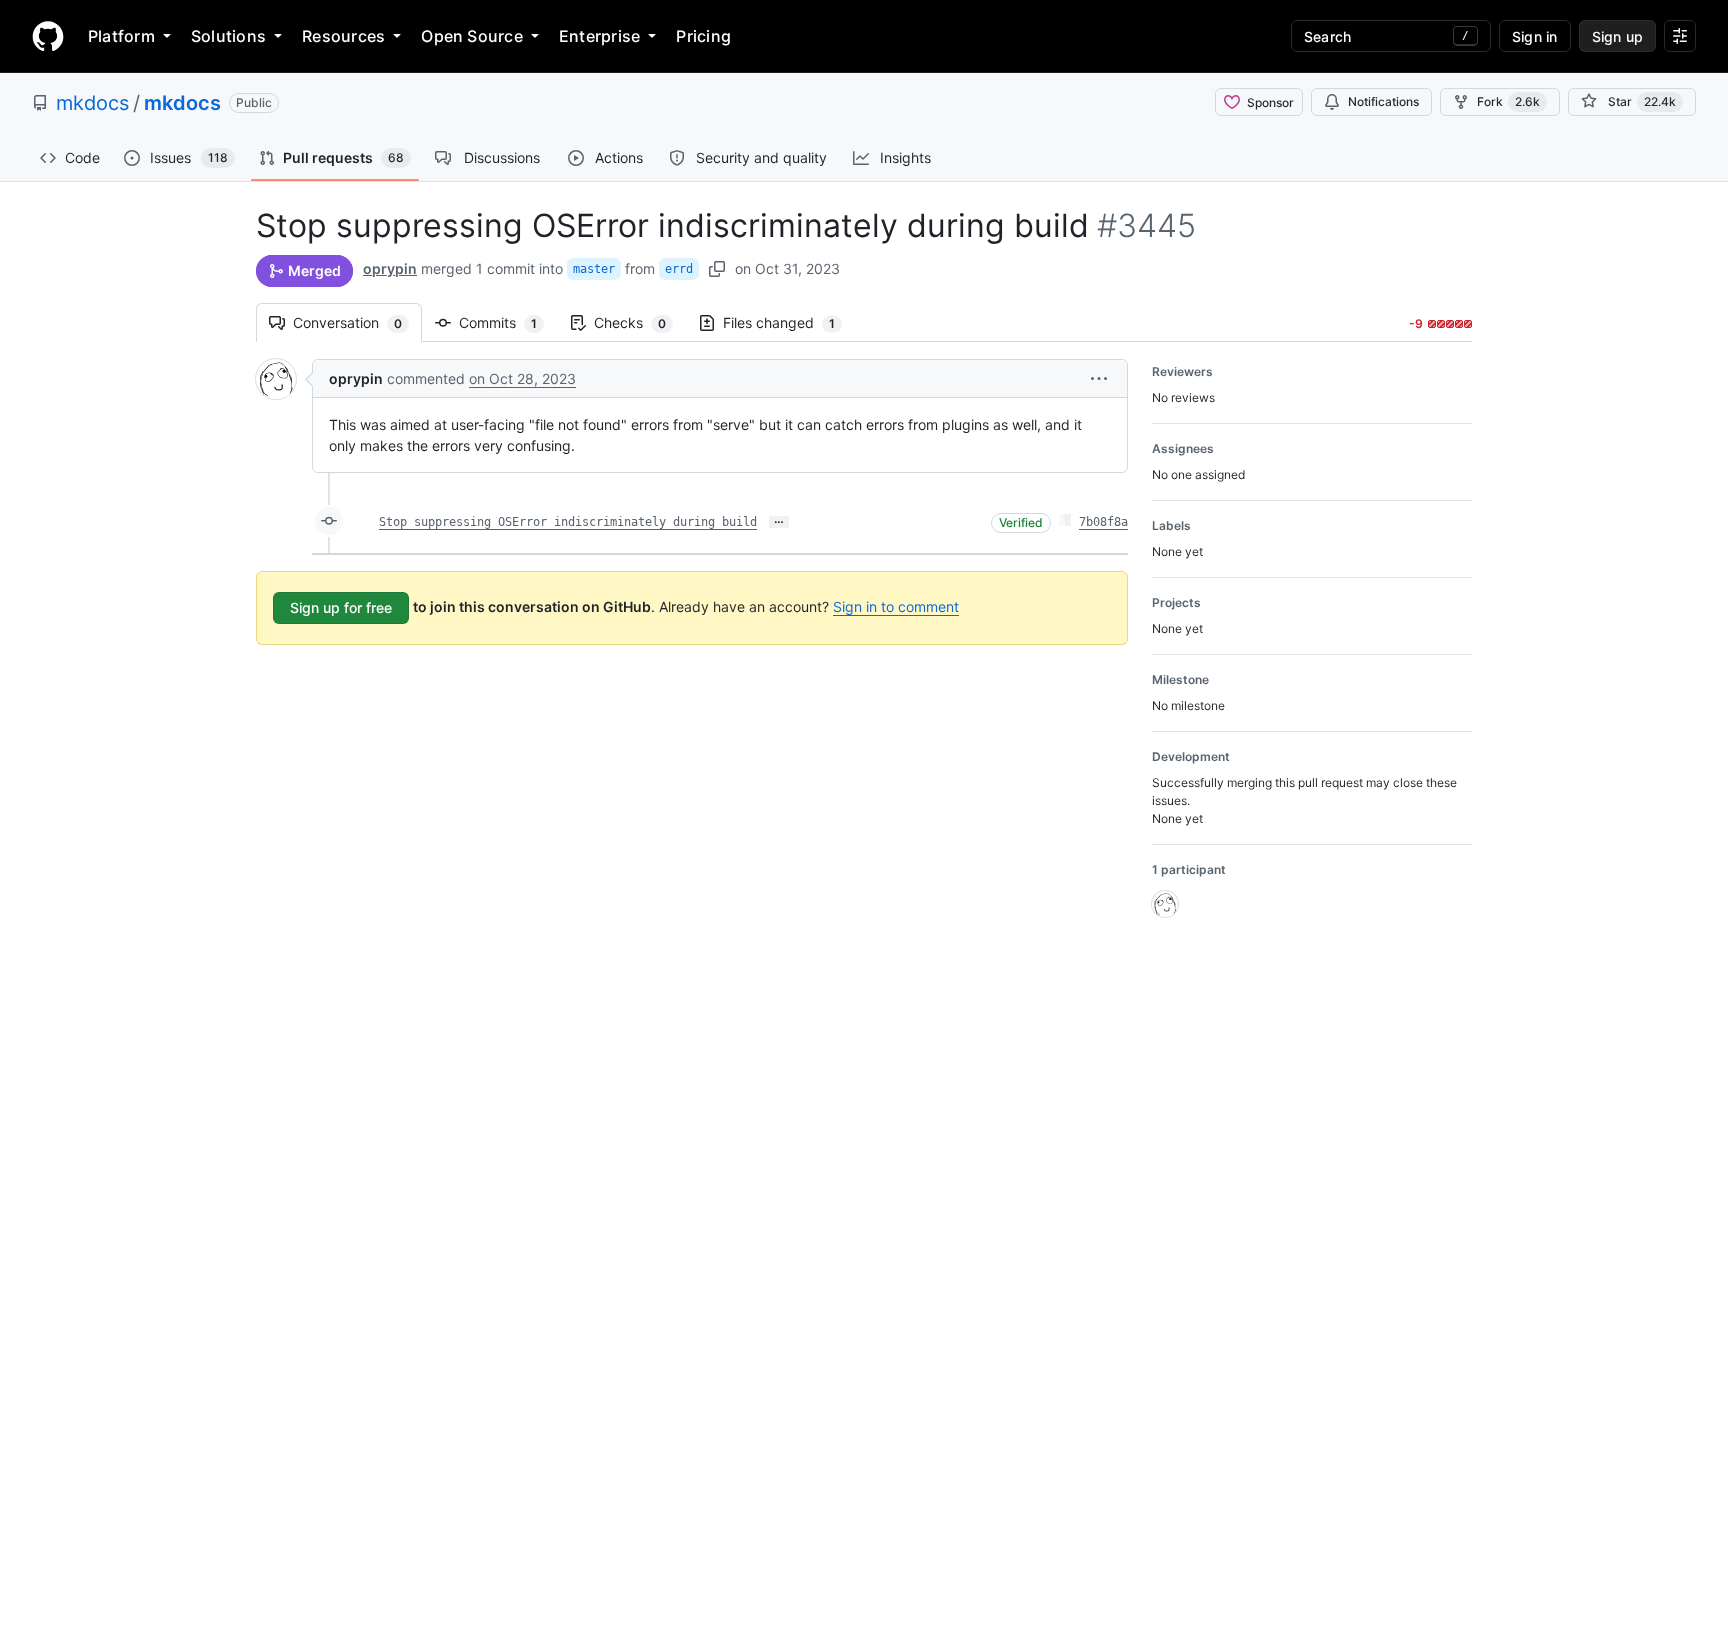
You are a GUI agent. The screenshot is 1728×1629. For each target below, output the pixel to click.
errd (679, 269)
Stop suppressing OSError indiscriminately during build (568, 522)
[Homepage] (48, 36)
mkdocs (92, 103)
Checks (640, 322)
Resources (343, 36)
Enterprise (599, 36)
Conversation (357, 322)
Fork (1508, 101)
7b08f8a (1103, 522)
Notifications (1383, 101)
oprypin (390, 268)
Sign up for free (341, 607)
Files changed (789, 322)
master (594, 269)
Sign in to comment (896, 606)
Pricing (703, 36)
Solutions (228, 36)
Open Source (472, 36)
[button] (1099, 378)
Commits (508, 322)
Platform (121, 36)
